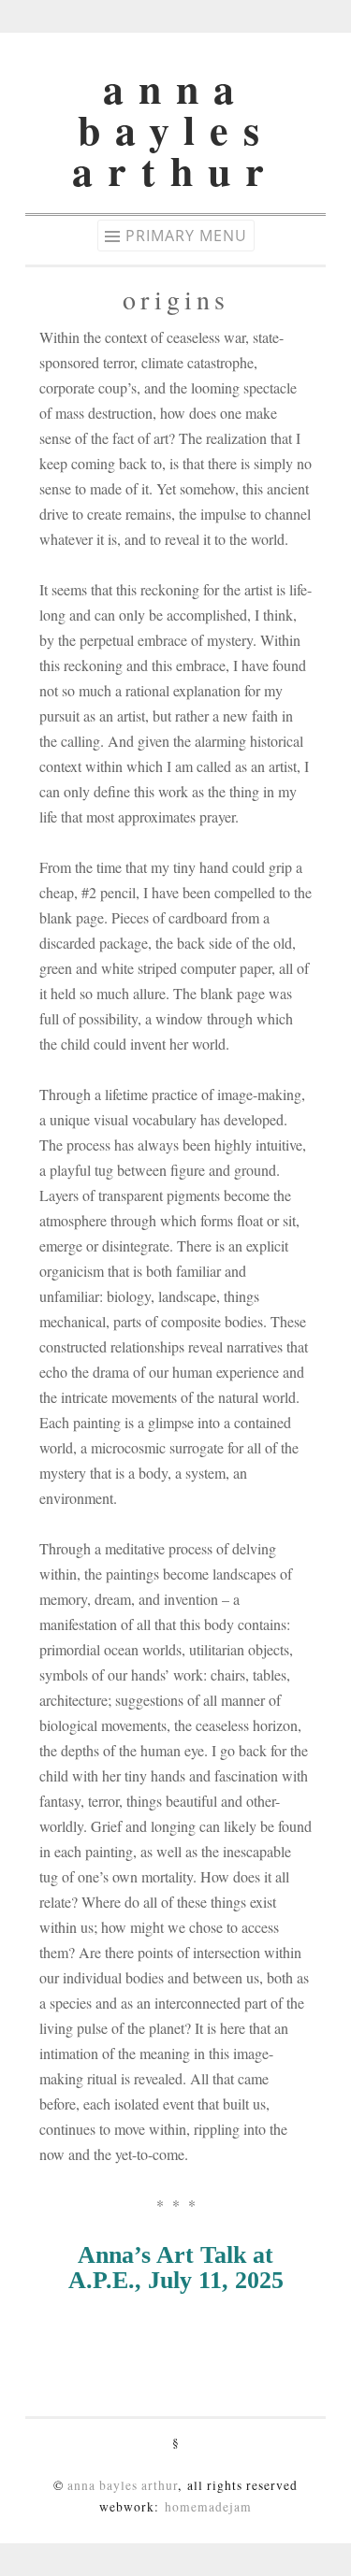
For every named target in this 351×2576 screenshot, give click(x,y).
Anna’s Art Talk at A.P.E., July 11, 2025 (176, 2268)
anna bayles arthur (175, 129)
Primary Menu (186, 236)
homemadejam (208, 2507)
